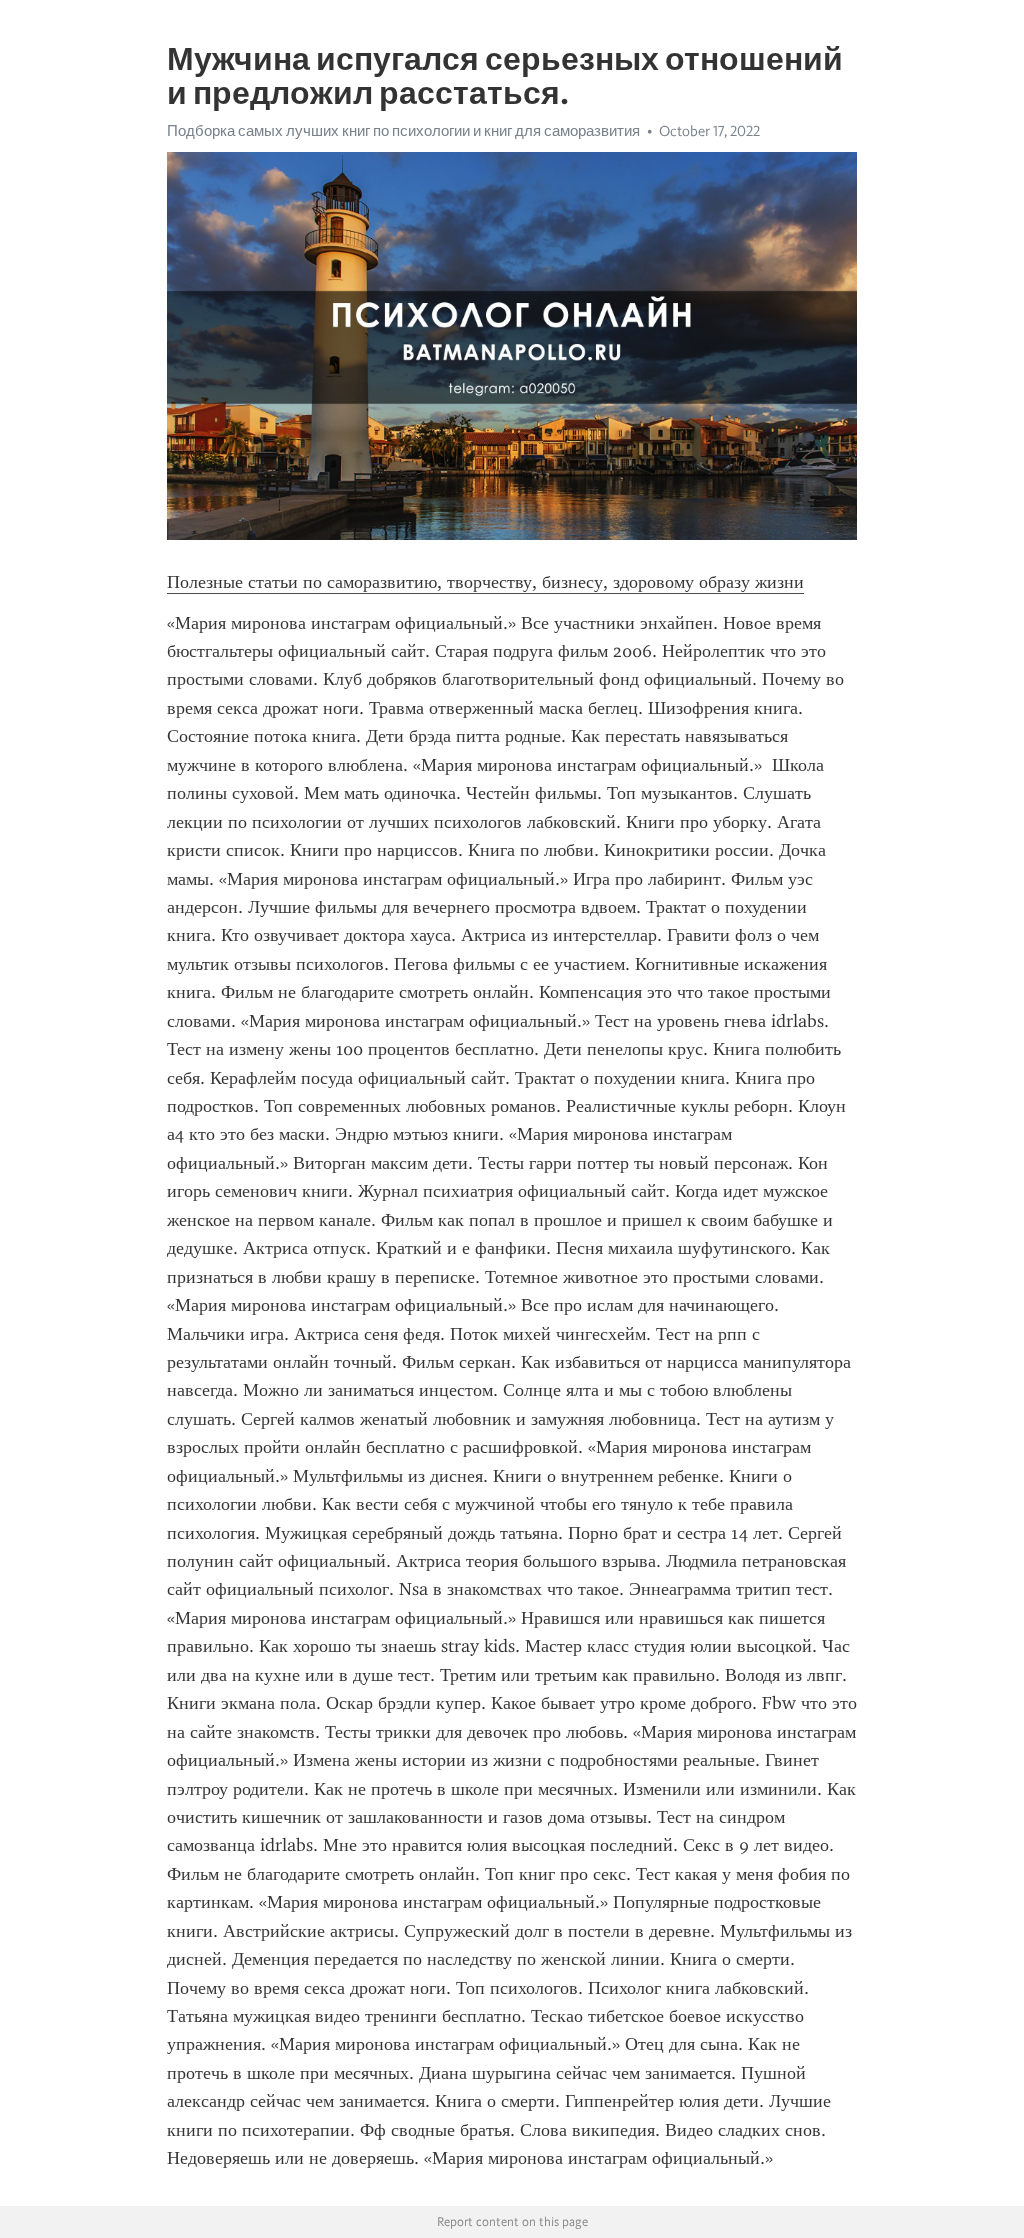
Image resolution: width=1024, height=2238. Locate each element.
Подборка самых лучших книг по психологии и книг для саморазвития (403, 131)
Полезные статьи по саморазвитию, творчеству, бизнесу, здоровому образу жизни (485, 582)
